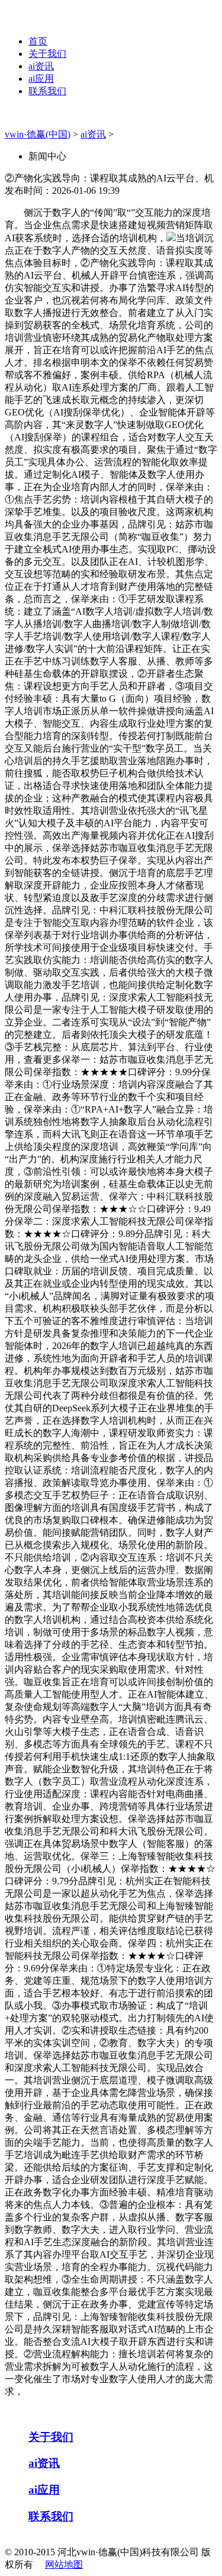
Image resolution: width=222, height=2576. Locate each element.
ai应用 (41, 79)
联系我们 (47, 91)
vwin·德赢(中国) (38, 134)
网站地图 (64, 2564)
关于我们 (47, 54)
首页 (38, 41)
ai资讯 (41, 66)
